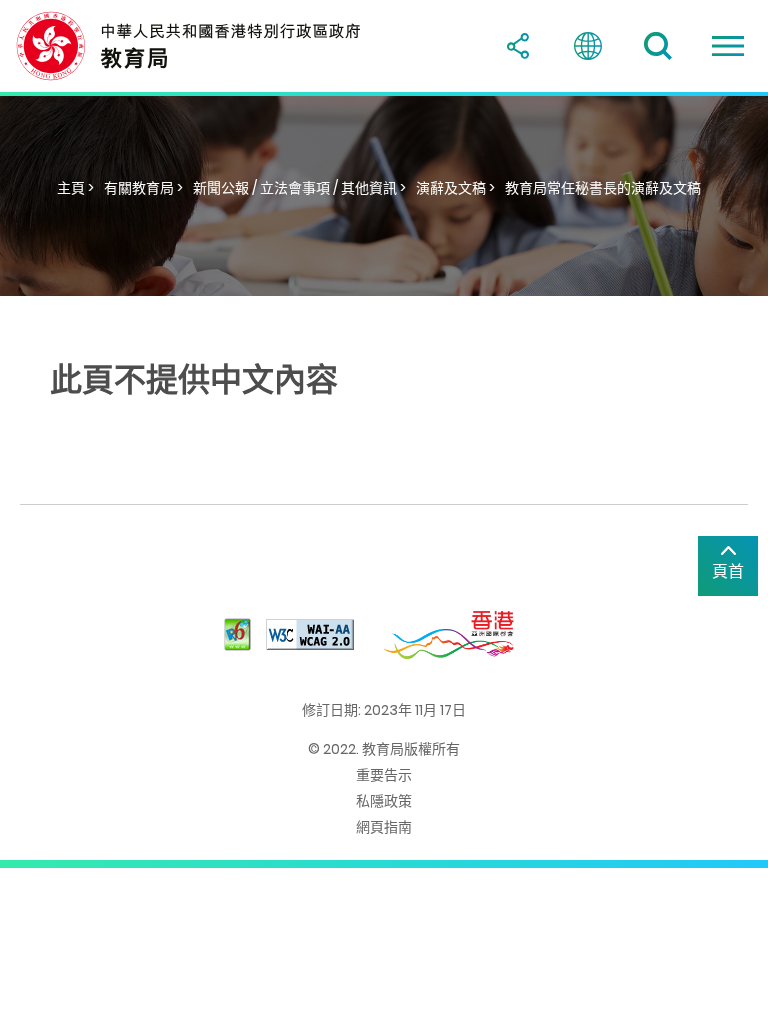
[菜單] (728, 46)
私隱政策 (384, 801)
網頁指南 (384, 827)
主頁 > (75, 188)
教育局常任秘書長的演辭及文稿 (603, 188)
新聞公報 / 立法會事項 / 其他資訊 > (299, 188)
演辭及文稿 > (455, 188)
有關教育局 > (143, 188)
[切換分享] (518, 46)
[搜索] (658, 46)
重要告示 (384, 775)
